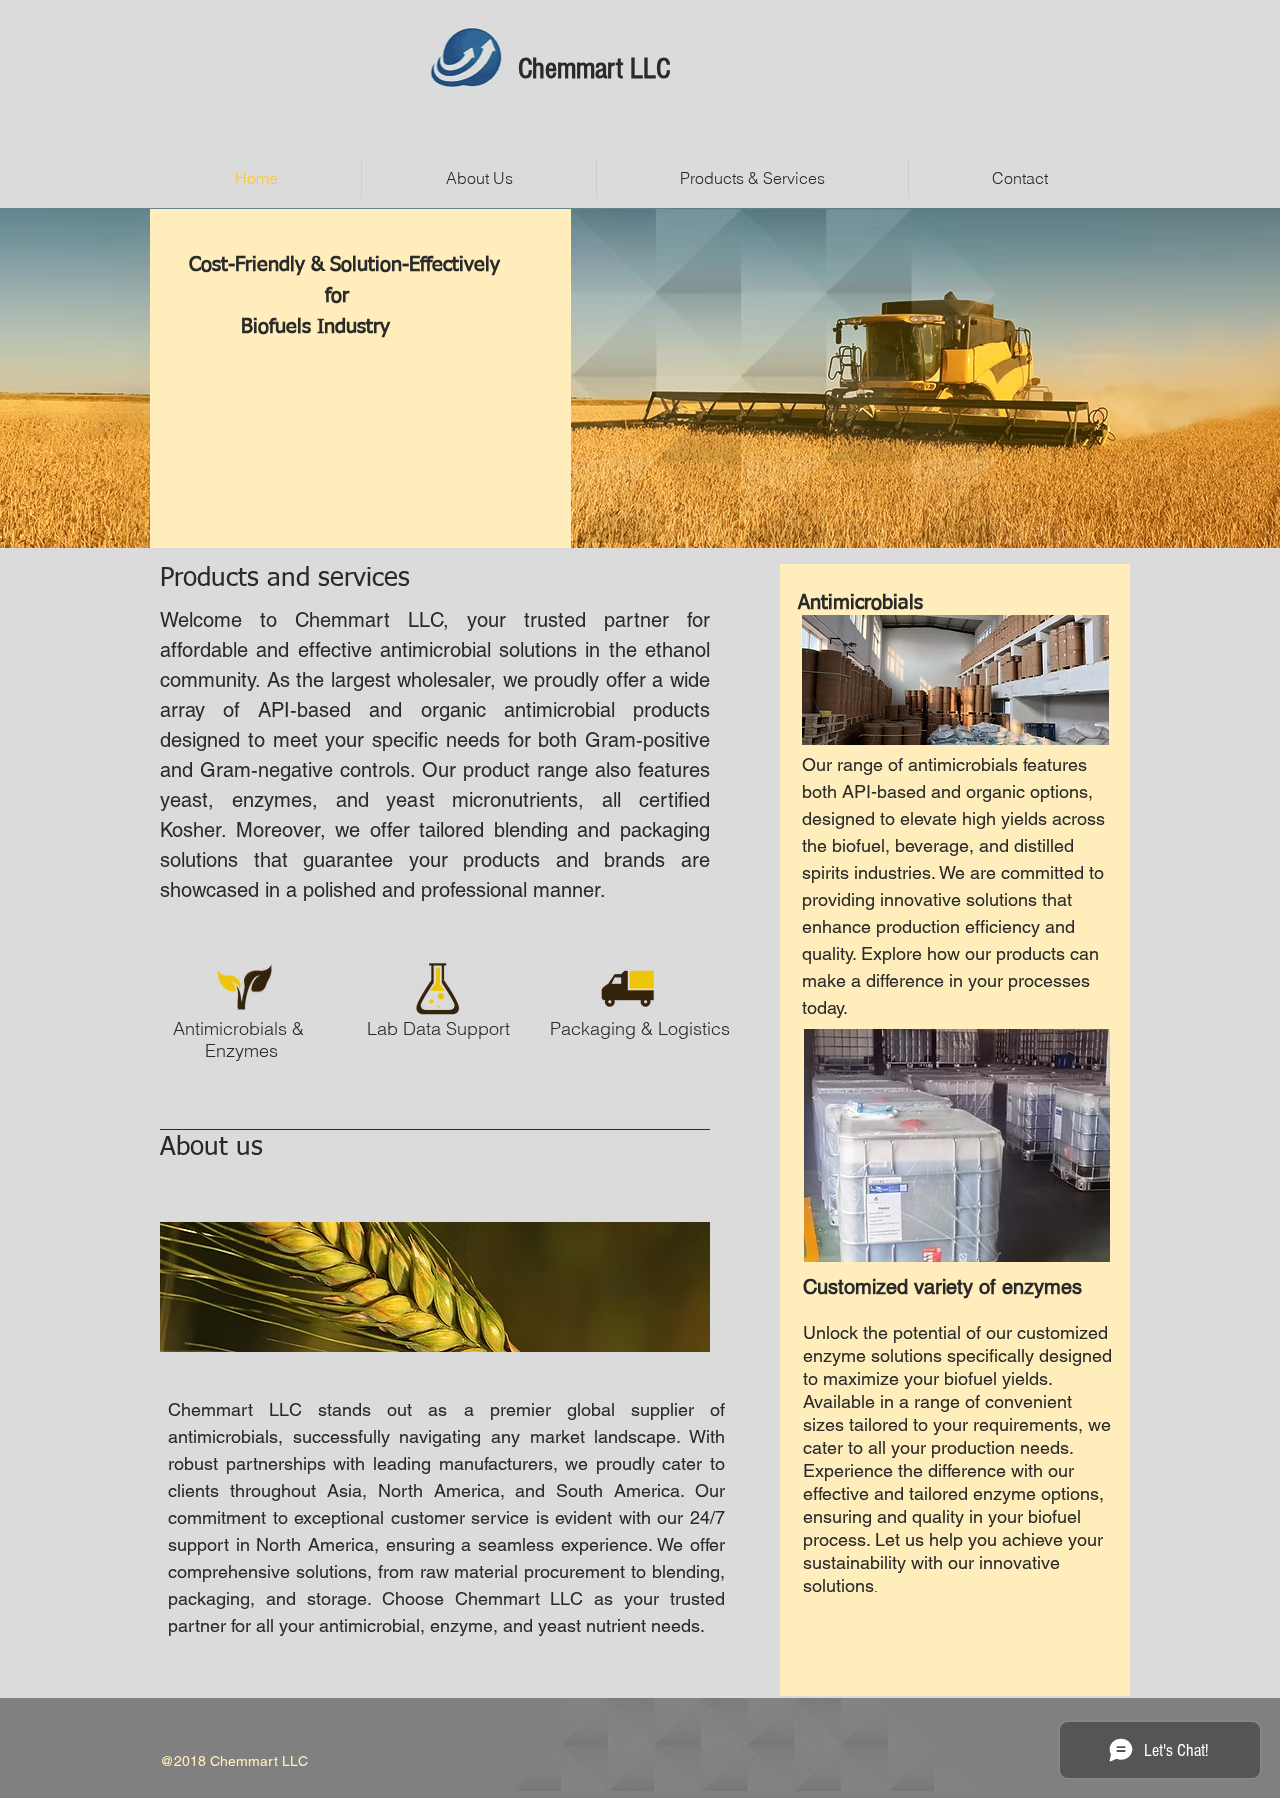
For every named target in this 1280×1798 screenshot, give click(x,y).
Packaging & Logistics (640, 1028)
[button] (752, 178)
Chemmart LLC (594, 69)
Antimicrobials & (241, 1028)
